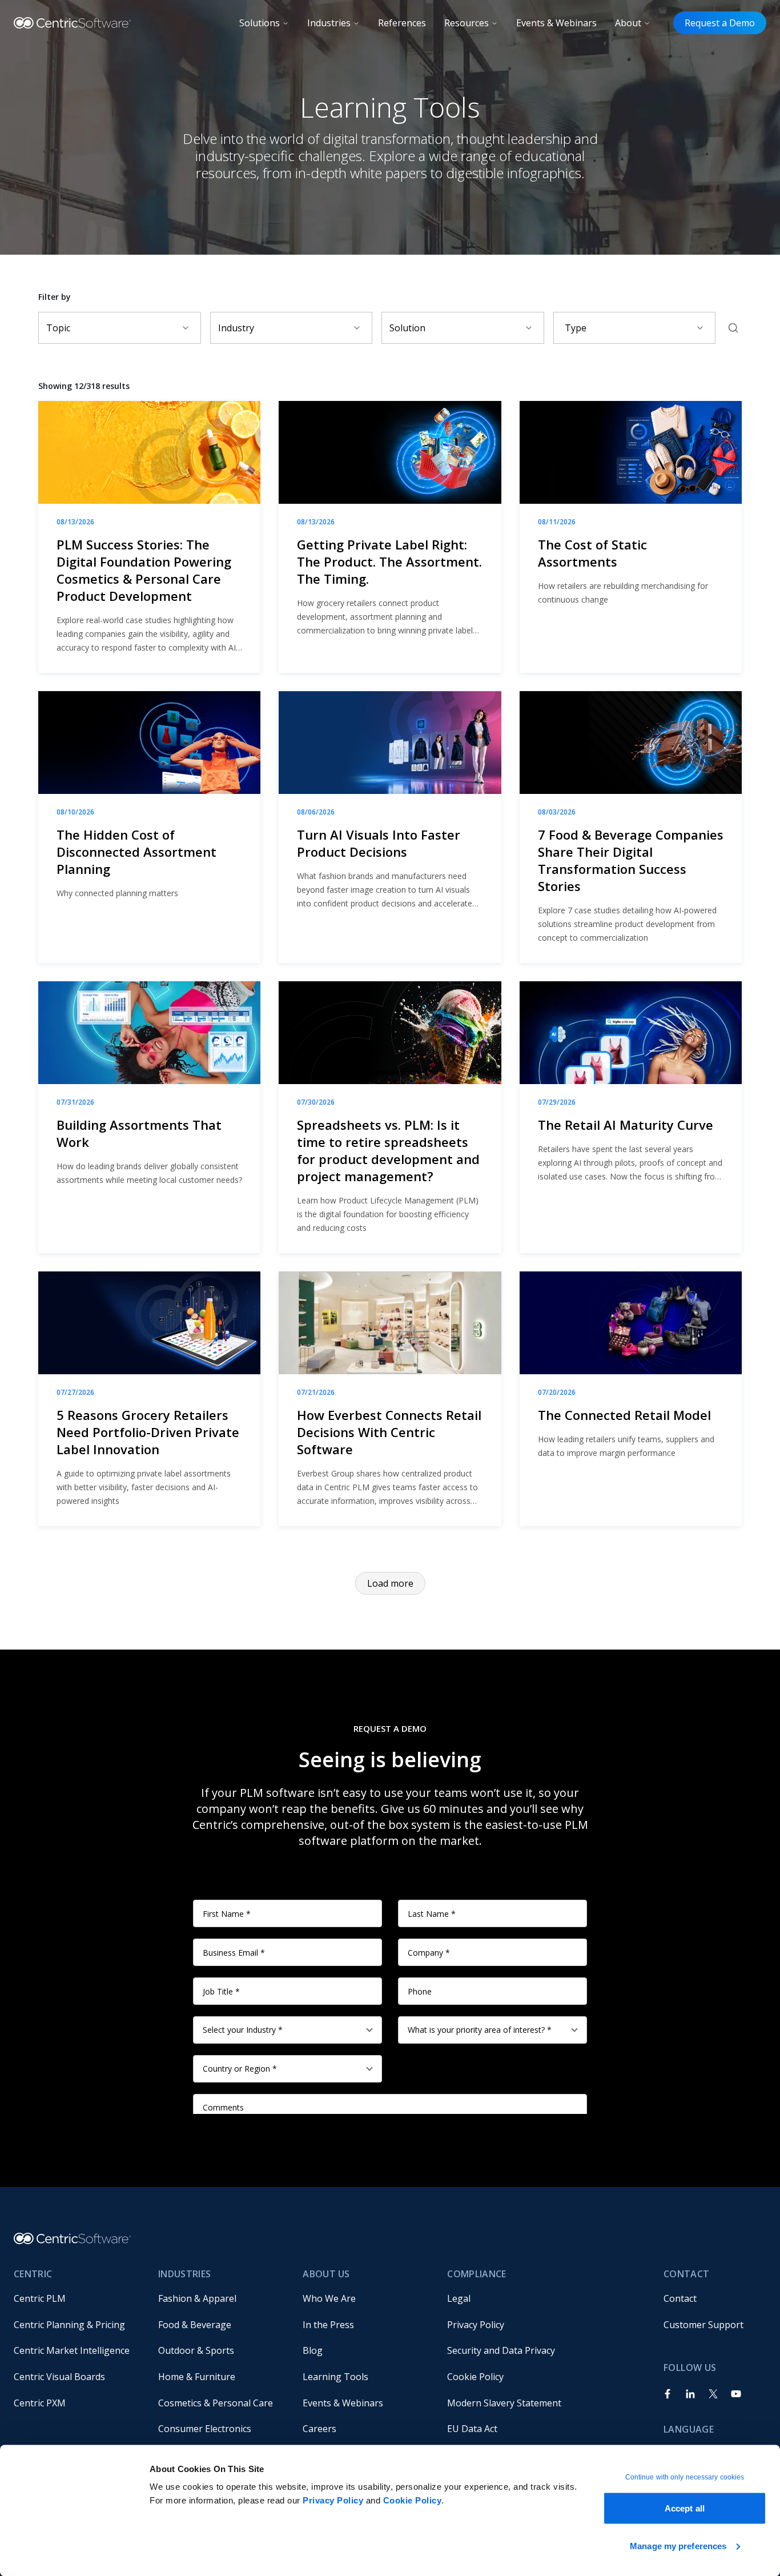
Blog (313, 2350)
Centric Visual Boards (59, 2377)
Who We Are (329, 2298)
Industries (329, 23)
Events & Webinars (556, 23)
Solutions (260, 23)
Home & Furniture (197, 2377)
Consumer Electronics (205, 2429)
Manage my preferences (678, 2545)
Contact (680, 2298)
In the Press (328, 2325)
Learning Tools (335, 2377)
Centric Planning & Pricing (69, 2325)
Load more (390, 1583)
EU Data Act (472, 2429)
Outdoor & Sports (196, 2350)
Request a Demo (720, 23)
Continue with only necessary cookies (685, 2477)
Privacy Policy (333, 2500)
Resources (467, 23)
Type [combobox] (576, 328)
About (628, 23)
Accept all (685, 2508)
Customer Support (703, 2325)
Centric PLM (40, 2298)
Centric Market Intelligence (72, 2350)
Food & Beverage (195, 2325)
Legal (459, 2298)
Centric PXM (40, 2403)
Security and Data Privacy (501, 2350)
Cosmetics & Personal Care (216, 2403)
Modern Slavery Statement (504, 2403)
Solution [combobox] (407, 328)
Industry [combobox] (236, 328)
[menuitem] (77, 2298)
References (402, 23)
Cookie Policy (413, 2500)
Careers (319, 2429)
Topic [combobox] (58, 328)
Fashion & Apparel (197, 2298)
